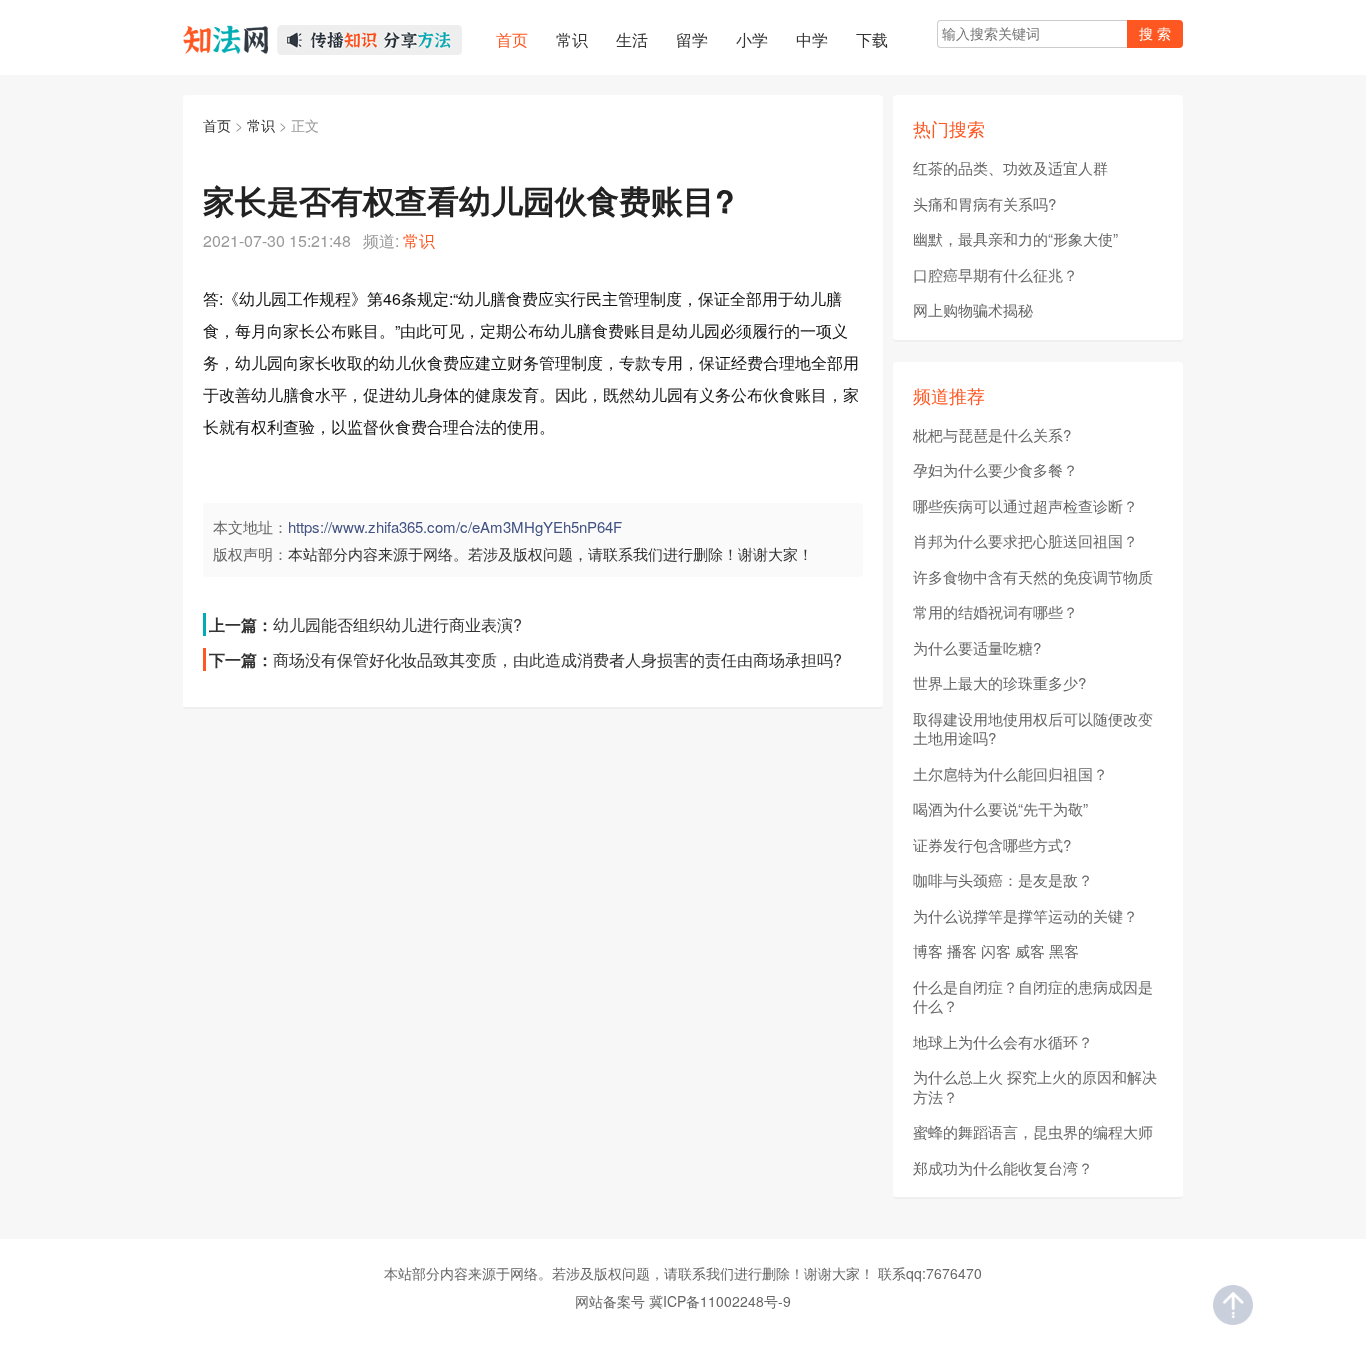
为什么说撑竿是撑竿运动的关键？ (1025, 916)
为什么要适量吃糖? (977, 648)
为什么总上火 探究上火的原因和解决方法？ (1035, 1086)
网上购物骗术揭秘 (973, 310)
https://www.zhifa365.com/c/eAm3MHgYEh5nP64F (455, 526)
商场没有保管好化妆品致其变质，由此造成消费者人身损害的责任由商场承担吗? (557, 659)
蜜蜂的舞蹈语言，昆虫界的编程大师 (1033, 1132)
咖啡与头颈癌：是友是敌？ (1003, 880)
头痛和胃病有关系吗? (984, 204)
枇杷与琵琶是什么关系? (992, 435)
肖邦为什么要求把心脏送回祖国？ (1025, 541)
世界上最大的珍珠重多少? (999, 683)
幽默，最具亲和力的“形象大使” (1015, 239)
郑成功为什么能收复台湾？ (1003, 1168)
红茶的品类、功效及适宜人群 (1010, 168)
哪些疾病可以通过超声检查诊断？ (1025, 506)
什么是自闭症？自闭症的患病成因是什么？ (1033, 996)
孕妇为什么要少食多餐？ (995, 470)
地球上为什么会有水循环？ (1003, 1042)
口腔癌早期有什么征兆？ (995, 275)
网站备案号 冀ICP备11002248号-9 (683, 1301)
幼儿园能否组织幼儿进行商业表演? (397, 624)
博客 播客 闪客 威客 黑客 (996, 951)
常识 (261, 125)
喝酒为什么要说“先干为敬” (1000, 809)
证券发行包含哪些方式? (992, 845)
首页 (217, 125)
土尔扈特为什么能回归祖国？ (1010, 774)
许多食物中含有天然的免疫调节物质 (1033, 577)
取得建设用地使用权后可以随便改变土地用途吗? (1033, 728)
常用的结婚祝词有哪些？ (995, 612)
